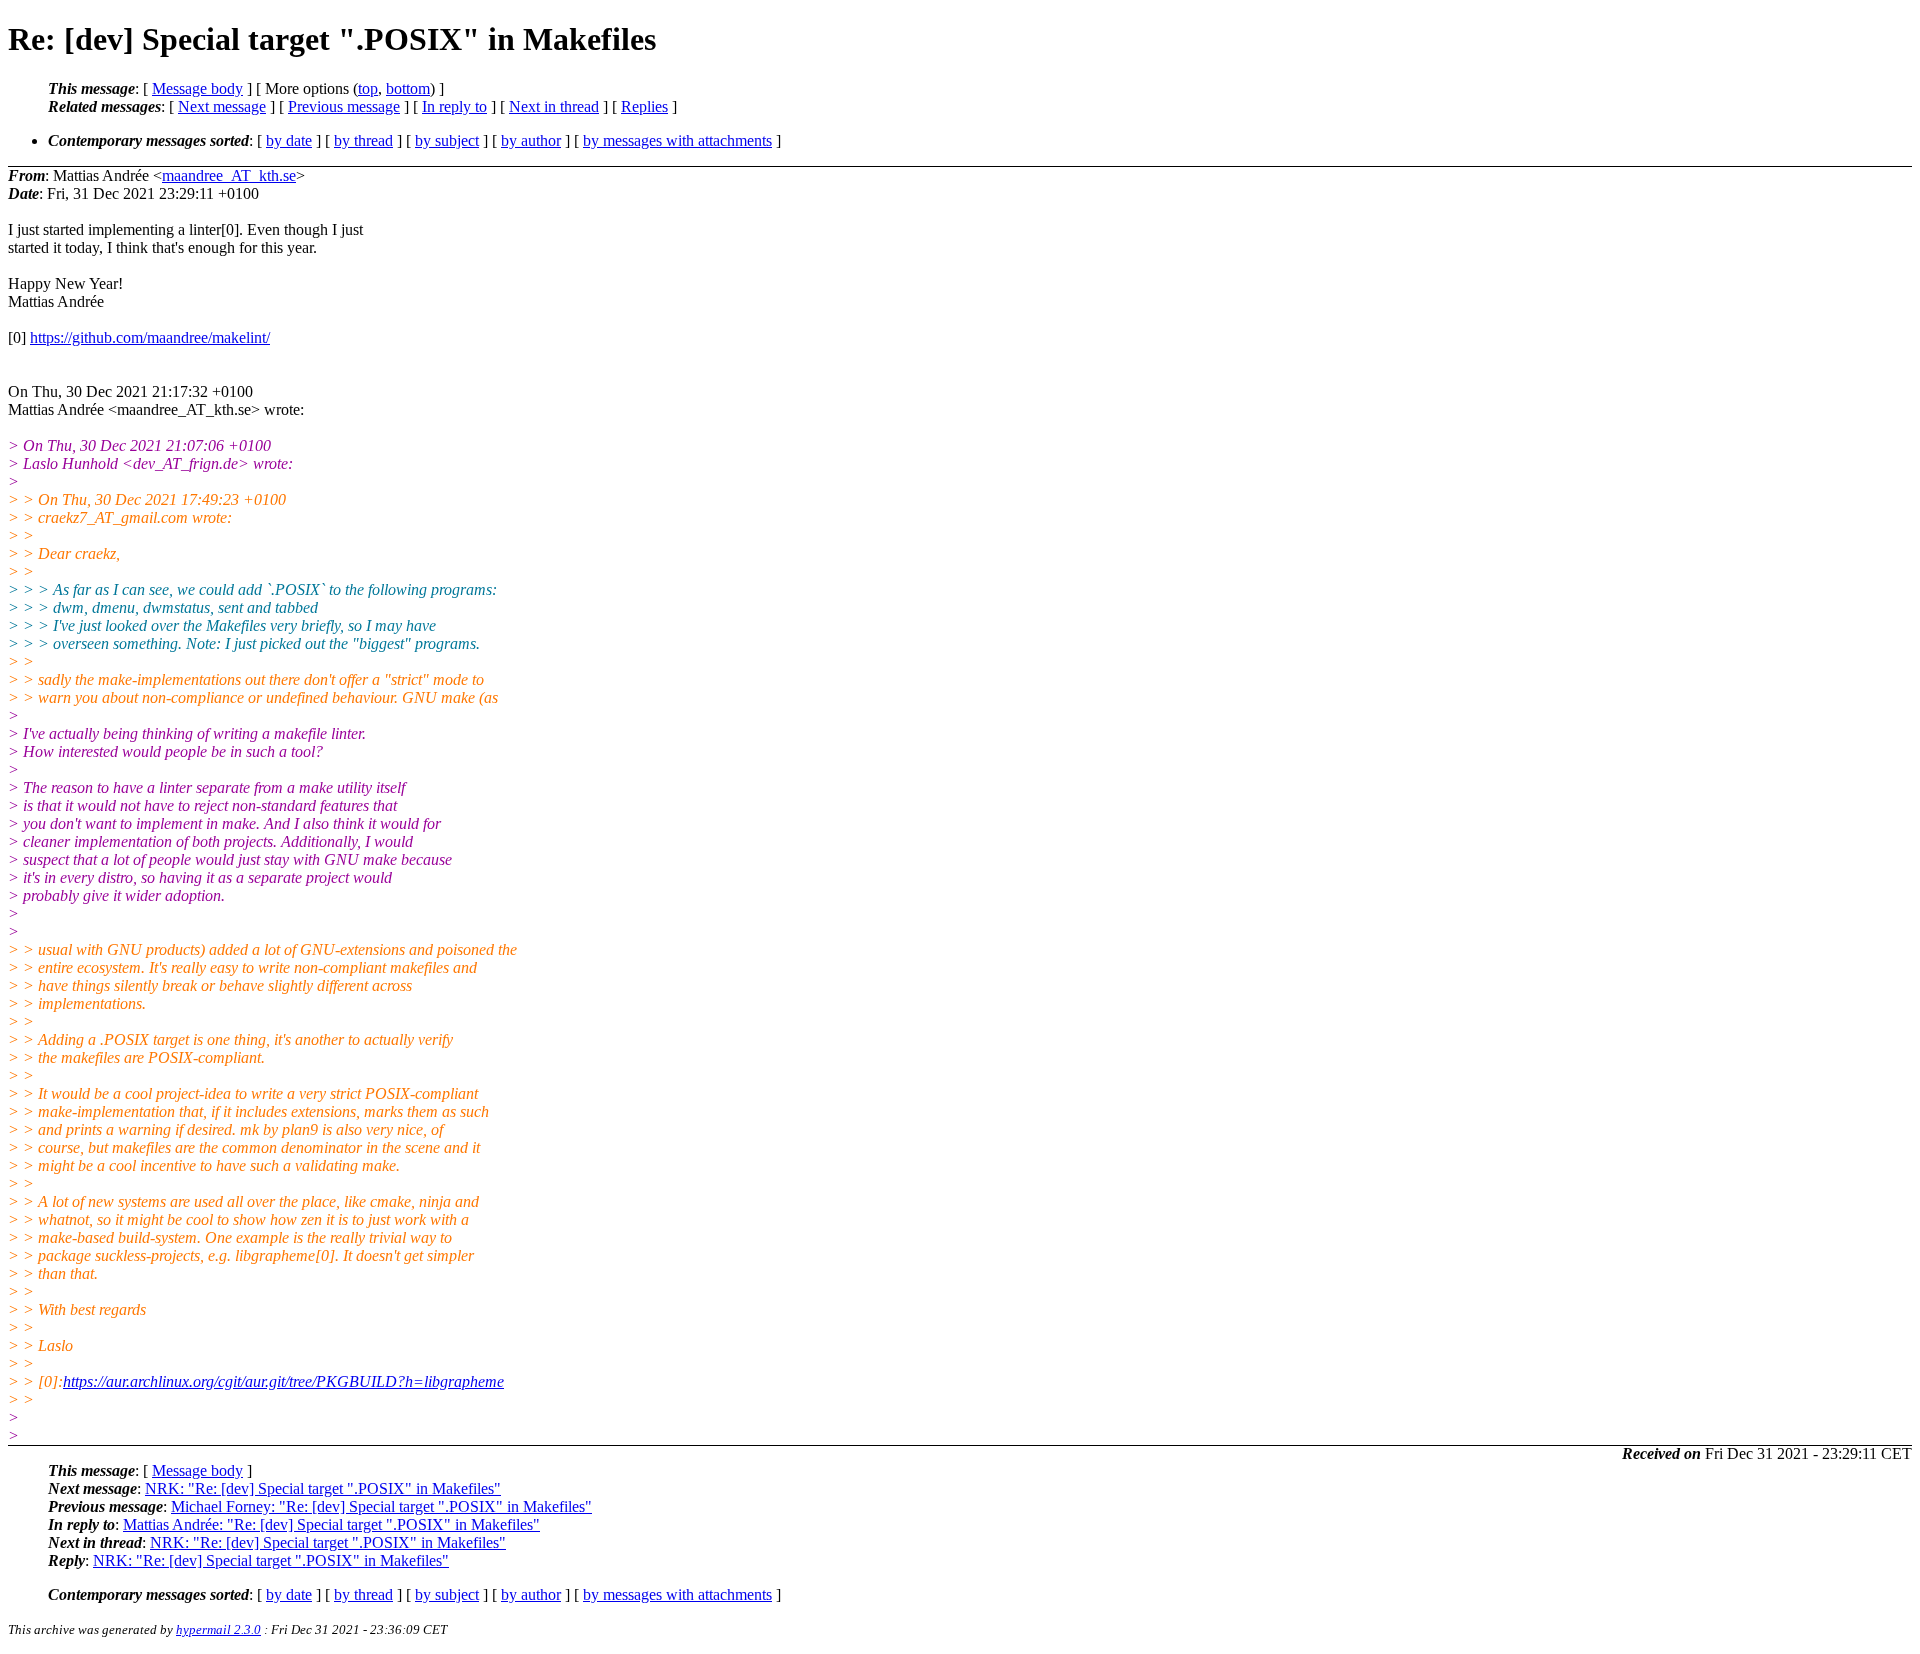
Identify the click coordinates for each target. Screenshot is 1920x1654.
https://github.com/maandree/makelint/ (150, 337)
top (368, 88)
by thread (363, 140)
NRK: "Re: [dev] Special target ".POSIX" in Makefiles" (323, 1488)
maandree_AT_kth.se (229, 175)
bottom (408, 88)
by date (289, 140)
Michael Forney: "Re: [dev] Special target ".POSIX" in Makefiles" (381, 1506)
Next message (222, 106)
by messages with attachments (677, 140)
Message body (197, 88)
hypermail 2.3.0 (218, 1629)
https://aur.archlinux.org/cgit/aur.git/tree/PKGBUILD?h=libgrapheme (283, 1381)
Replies (644, 106)
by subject (447, 140)
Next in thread (554, 106)
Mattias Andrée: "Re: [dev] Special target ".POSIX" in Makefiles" (331, 1524)
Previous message (344, 106)
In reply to (454, 106)
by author (531, 140)
